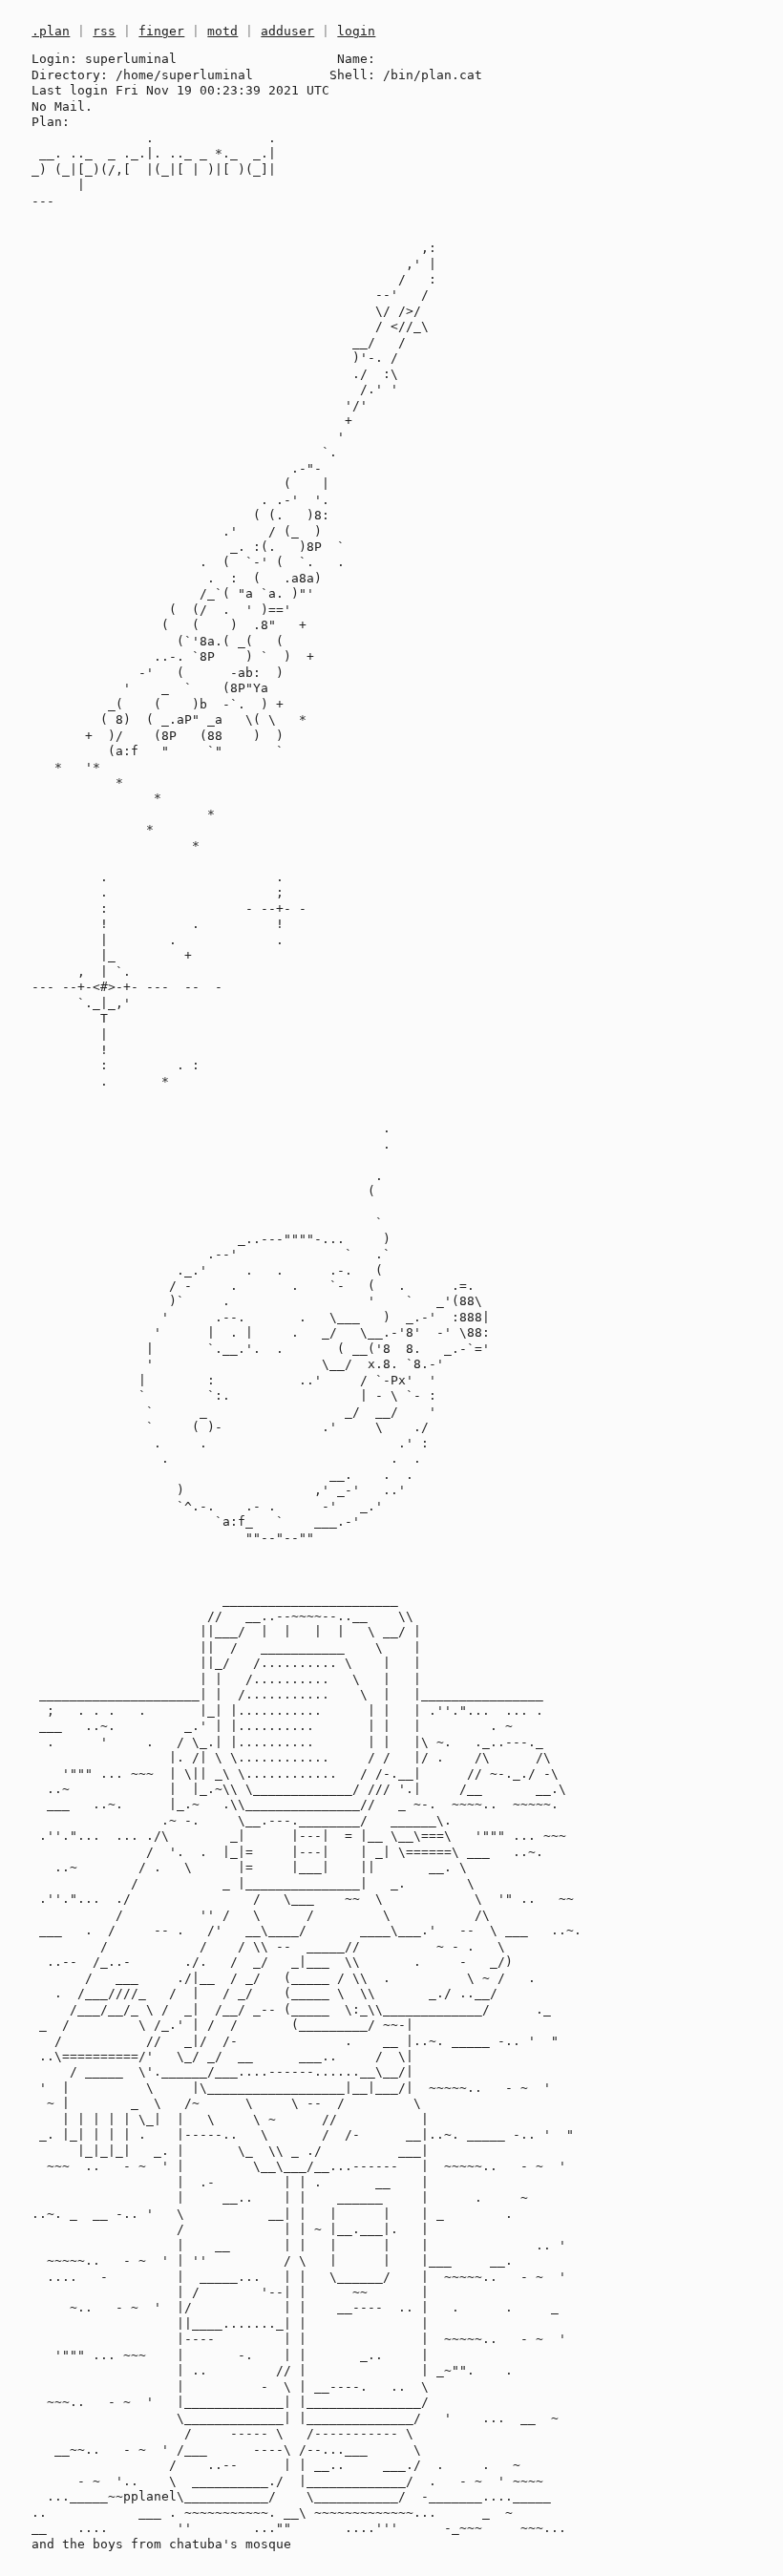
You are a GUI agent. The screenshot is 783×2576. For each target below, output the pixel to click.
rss (104, 31)
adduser (287, 31)
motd (222, 31)
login (356, 31)
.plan (51, 31)
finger (161, 31)
